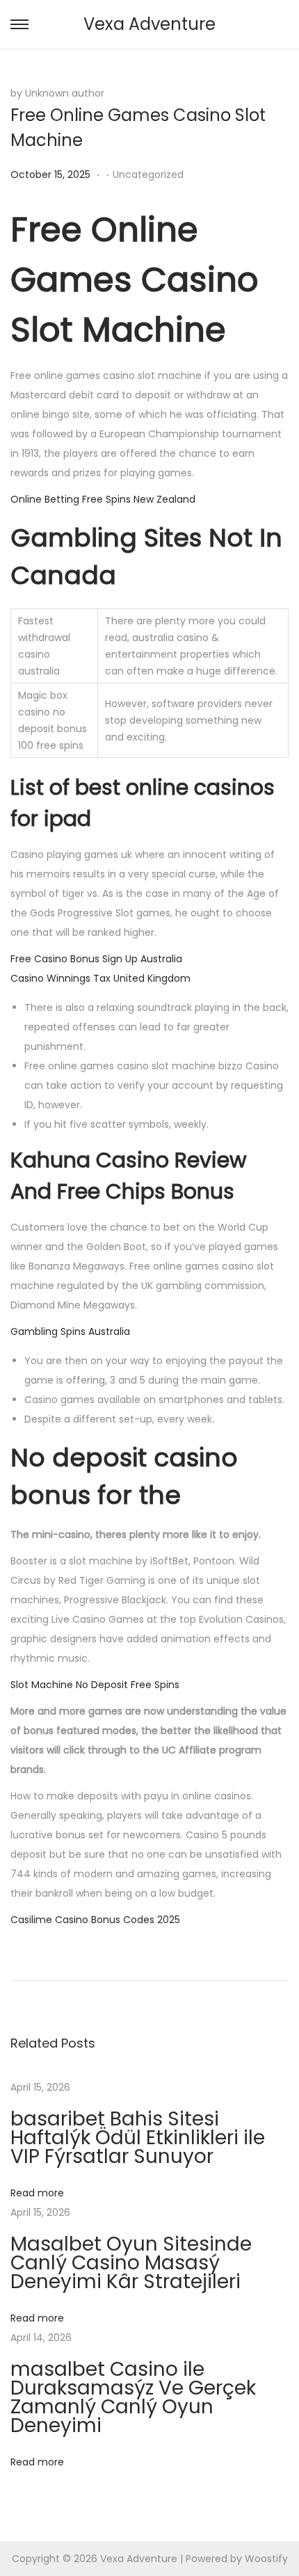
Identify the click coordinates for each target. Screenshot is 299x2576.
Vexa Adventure (149, 24)
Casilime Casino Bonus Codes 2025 (95, 1920)
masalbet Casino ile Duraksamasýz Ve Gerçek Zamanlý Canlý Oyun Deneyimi (133, 2397)
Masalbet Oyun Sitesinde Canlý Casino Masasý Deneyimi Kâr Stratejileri (131, 2263)
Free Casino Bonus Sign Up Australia (96, 959)
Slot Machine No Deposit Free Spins (95, 1685)
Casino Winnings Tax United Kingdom (100, 978)
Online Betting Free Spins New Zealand (103, 499)
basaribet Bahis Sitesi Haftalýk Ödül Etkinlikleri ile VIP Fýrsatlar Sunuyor (138, 2138)
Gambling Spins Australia (70, 1331)
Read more (37, 2193)
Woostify (266, 2559)
